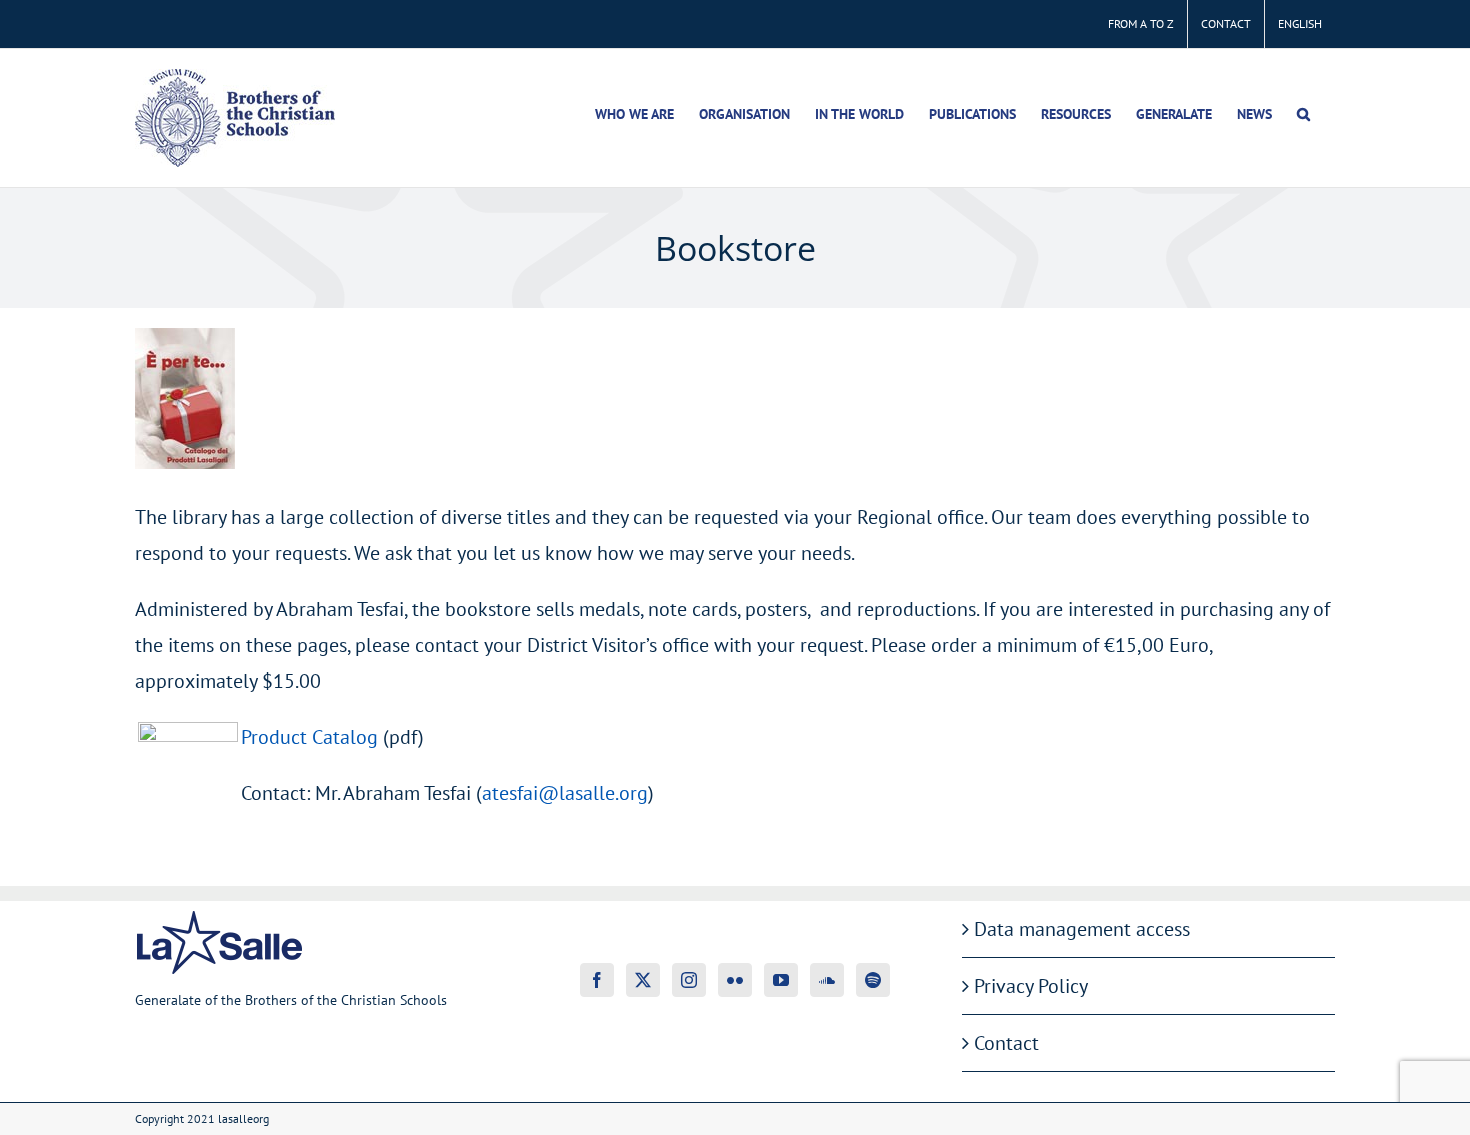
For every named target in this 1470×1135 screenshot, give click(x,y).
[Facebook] (597, 980)
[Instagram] (689, 980)
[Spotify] (873, 980)
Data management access (1082, 929)
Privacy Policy (1031, 986)
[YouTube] (781, 980)
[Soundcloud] (827, 980)
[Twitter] (643, 980)
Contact (1006, 1043)
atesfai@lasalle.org (565, 793)
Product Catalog (309, 737)
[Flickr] (735, 980)
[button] (1303, 114)
